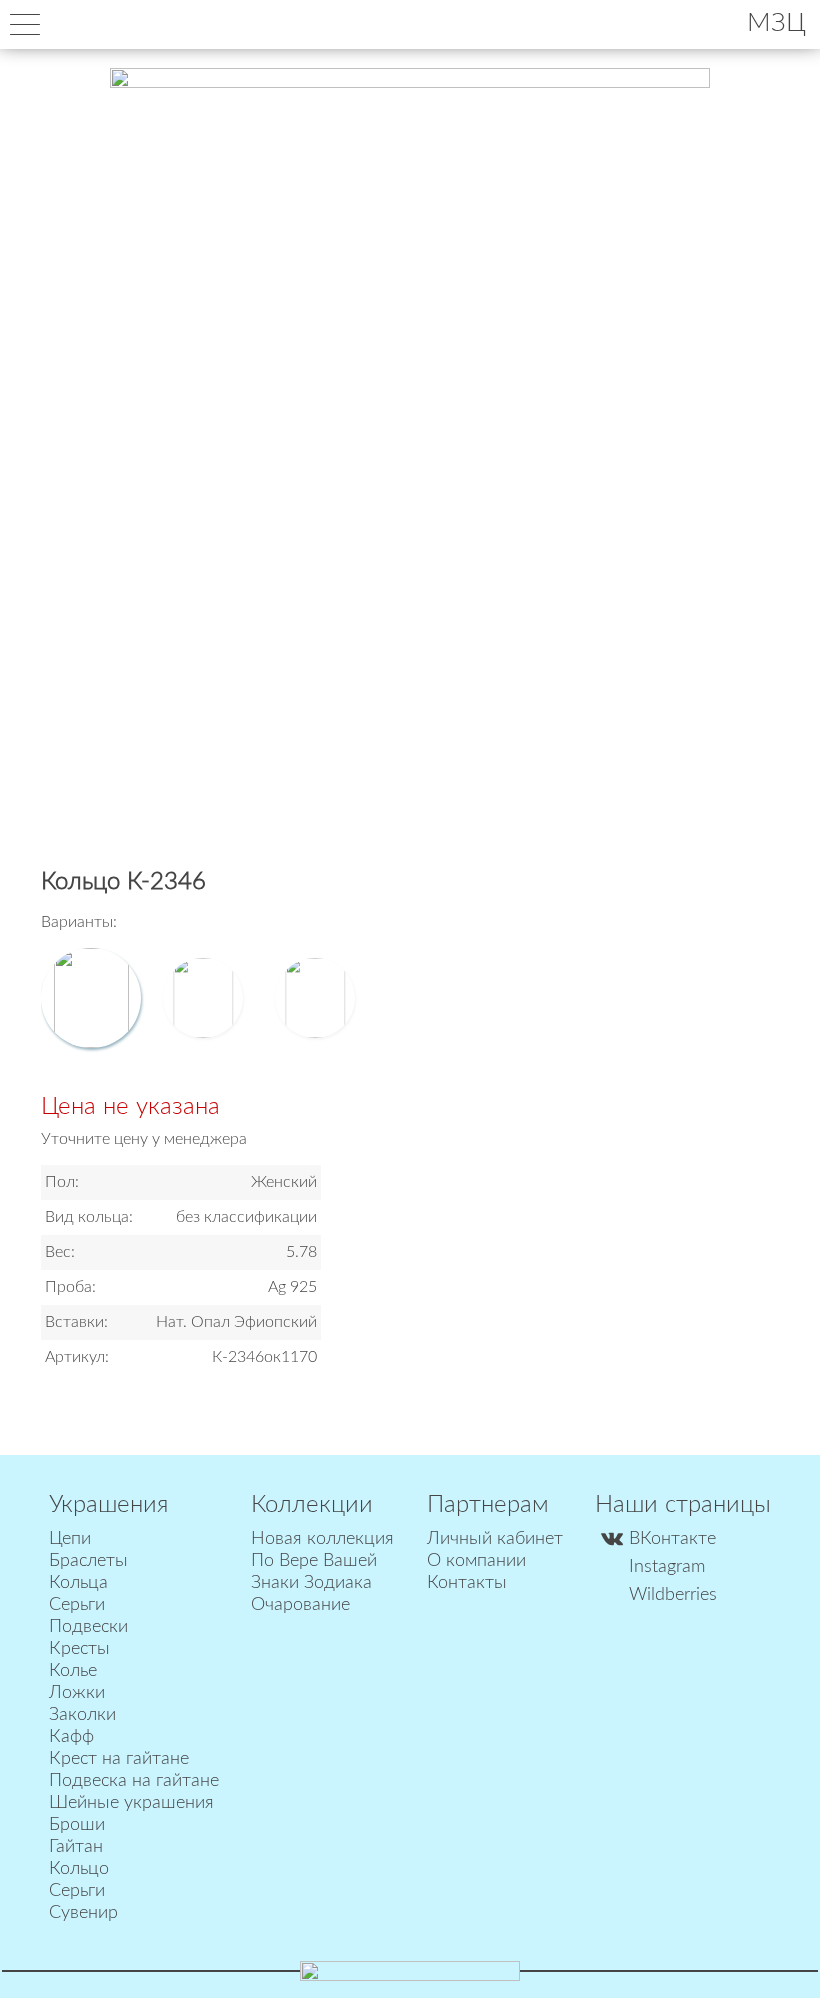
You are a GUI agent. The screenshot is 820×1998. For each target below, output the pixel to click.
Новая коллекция (322, 1539)
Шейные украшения (131, 1803)
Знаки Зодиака (311, 1583)
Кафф (71, 1737)
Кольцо (79, 1869)
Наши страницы (683, 1505)
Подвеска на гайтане (134, 1781)
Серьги (77, 1605)
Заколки (82, 1715)
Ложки (77, 1693)
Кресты (79, 1649)
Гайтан (76, 1847)
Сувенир (83, 1913)
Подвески (88, 1627)
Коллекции (312, 1505)
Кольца (78, 1583)
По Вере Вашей (314, 1561)
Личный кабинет (495, 1539)
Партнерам (488, 1505)
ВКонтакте (672, 1539)
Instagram (667, 1567)
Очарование (300, 1605)
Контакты (467, 1583)
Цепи (70, 1539)
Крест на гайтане (119, 1759)
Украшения (108, 1505)
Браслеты (88, 1561)
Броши (77, 1825)
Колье (73, 1671)
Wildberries (673, 1595)
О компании (476, 1561)
